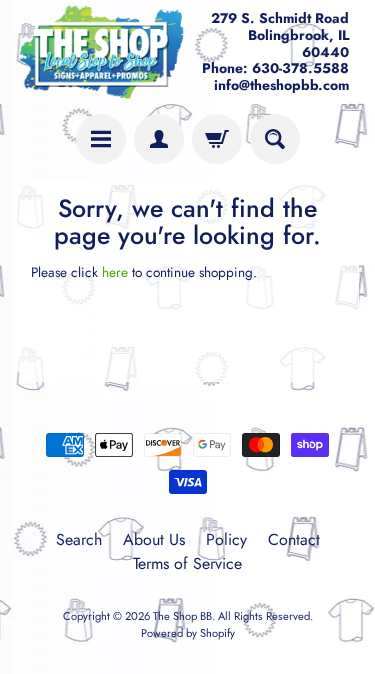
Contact (294, 539)
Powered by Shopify (188, 633)
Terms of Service (187, 563)
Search (79, 539)
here (115, 272)
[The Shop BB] (102, 52)
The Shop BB (182, 616)
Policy (226, 539)
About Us (154, 539)
